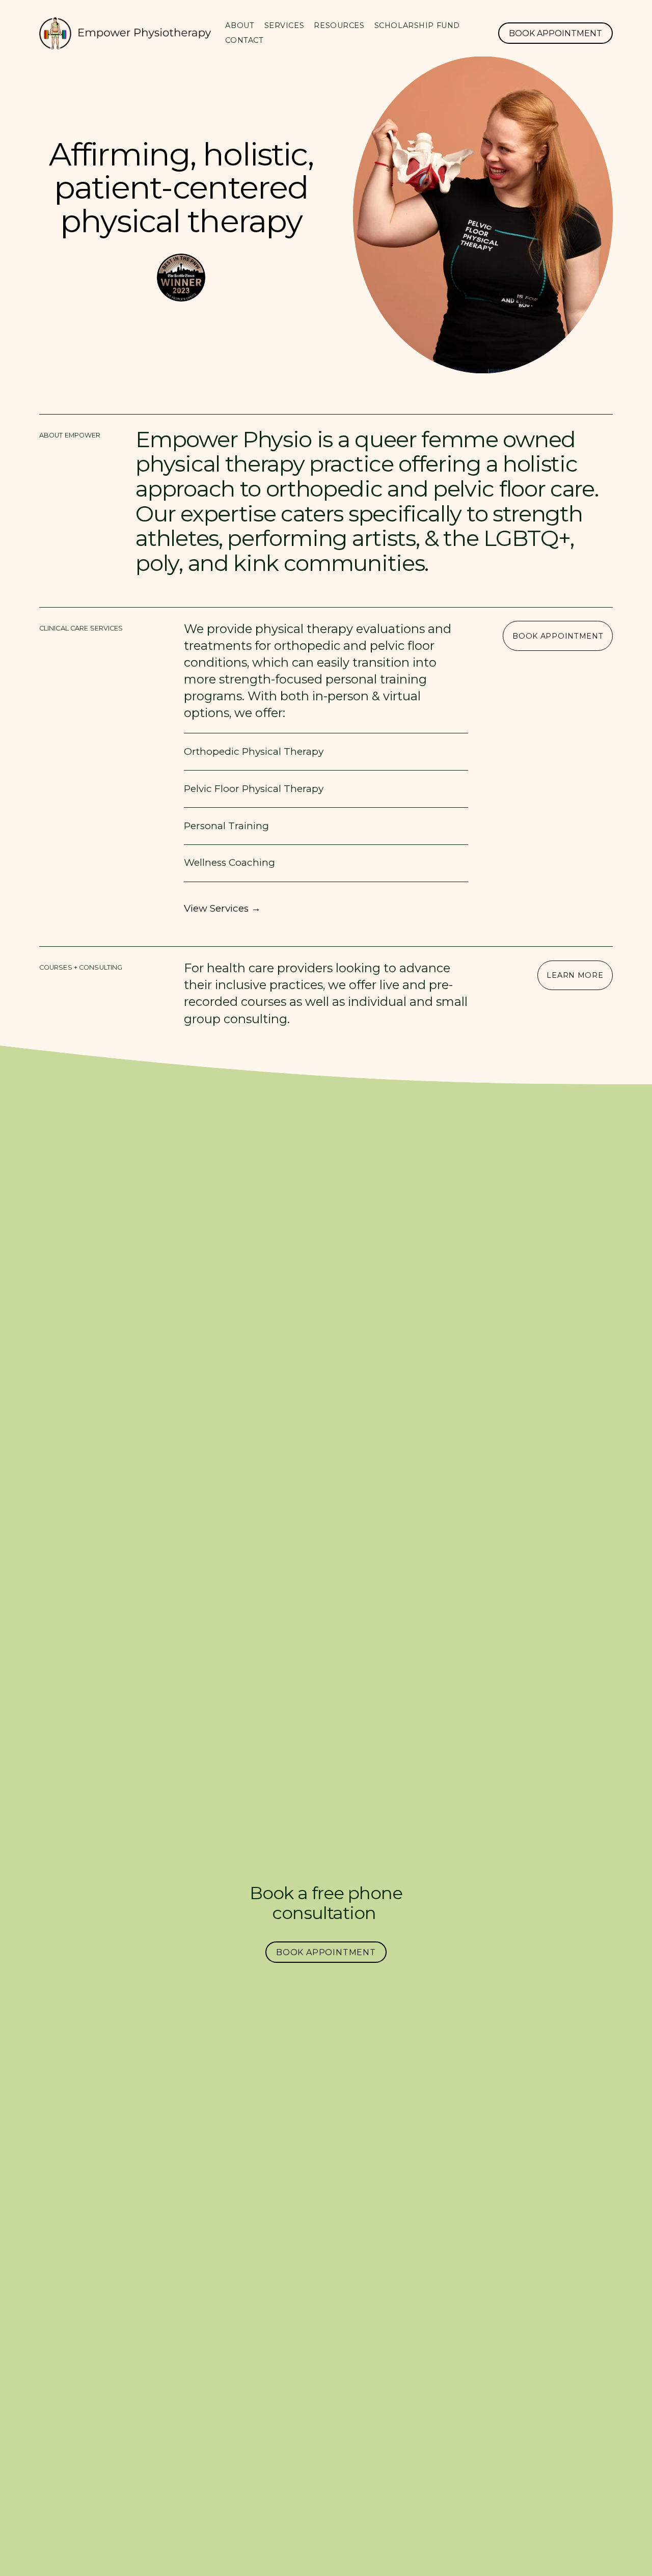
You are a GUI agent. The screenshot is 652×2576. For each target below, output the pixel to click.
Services (284, 25)
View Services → (222, 908)
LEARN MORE (575, 975)
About (240, 25)
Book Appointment (555, 33)
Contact (244, 40)
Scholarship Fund (417, 25)
